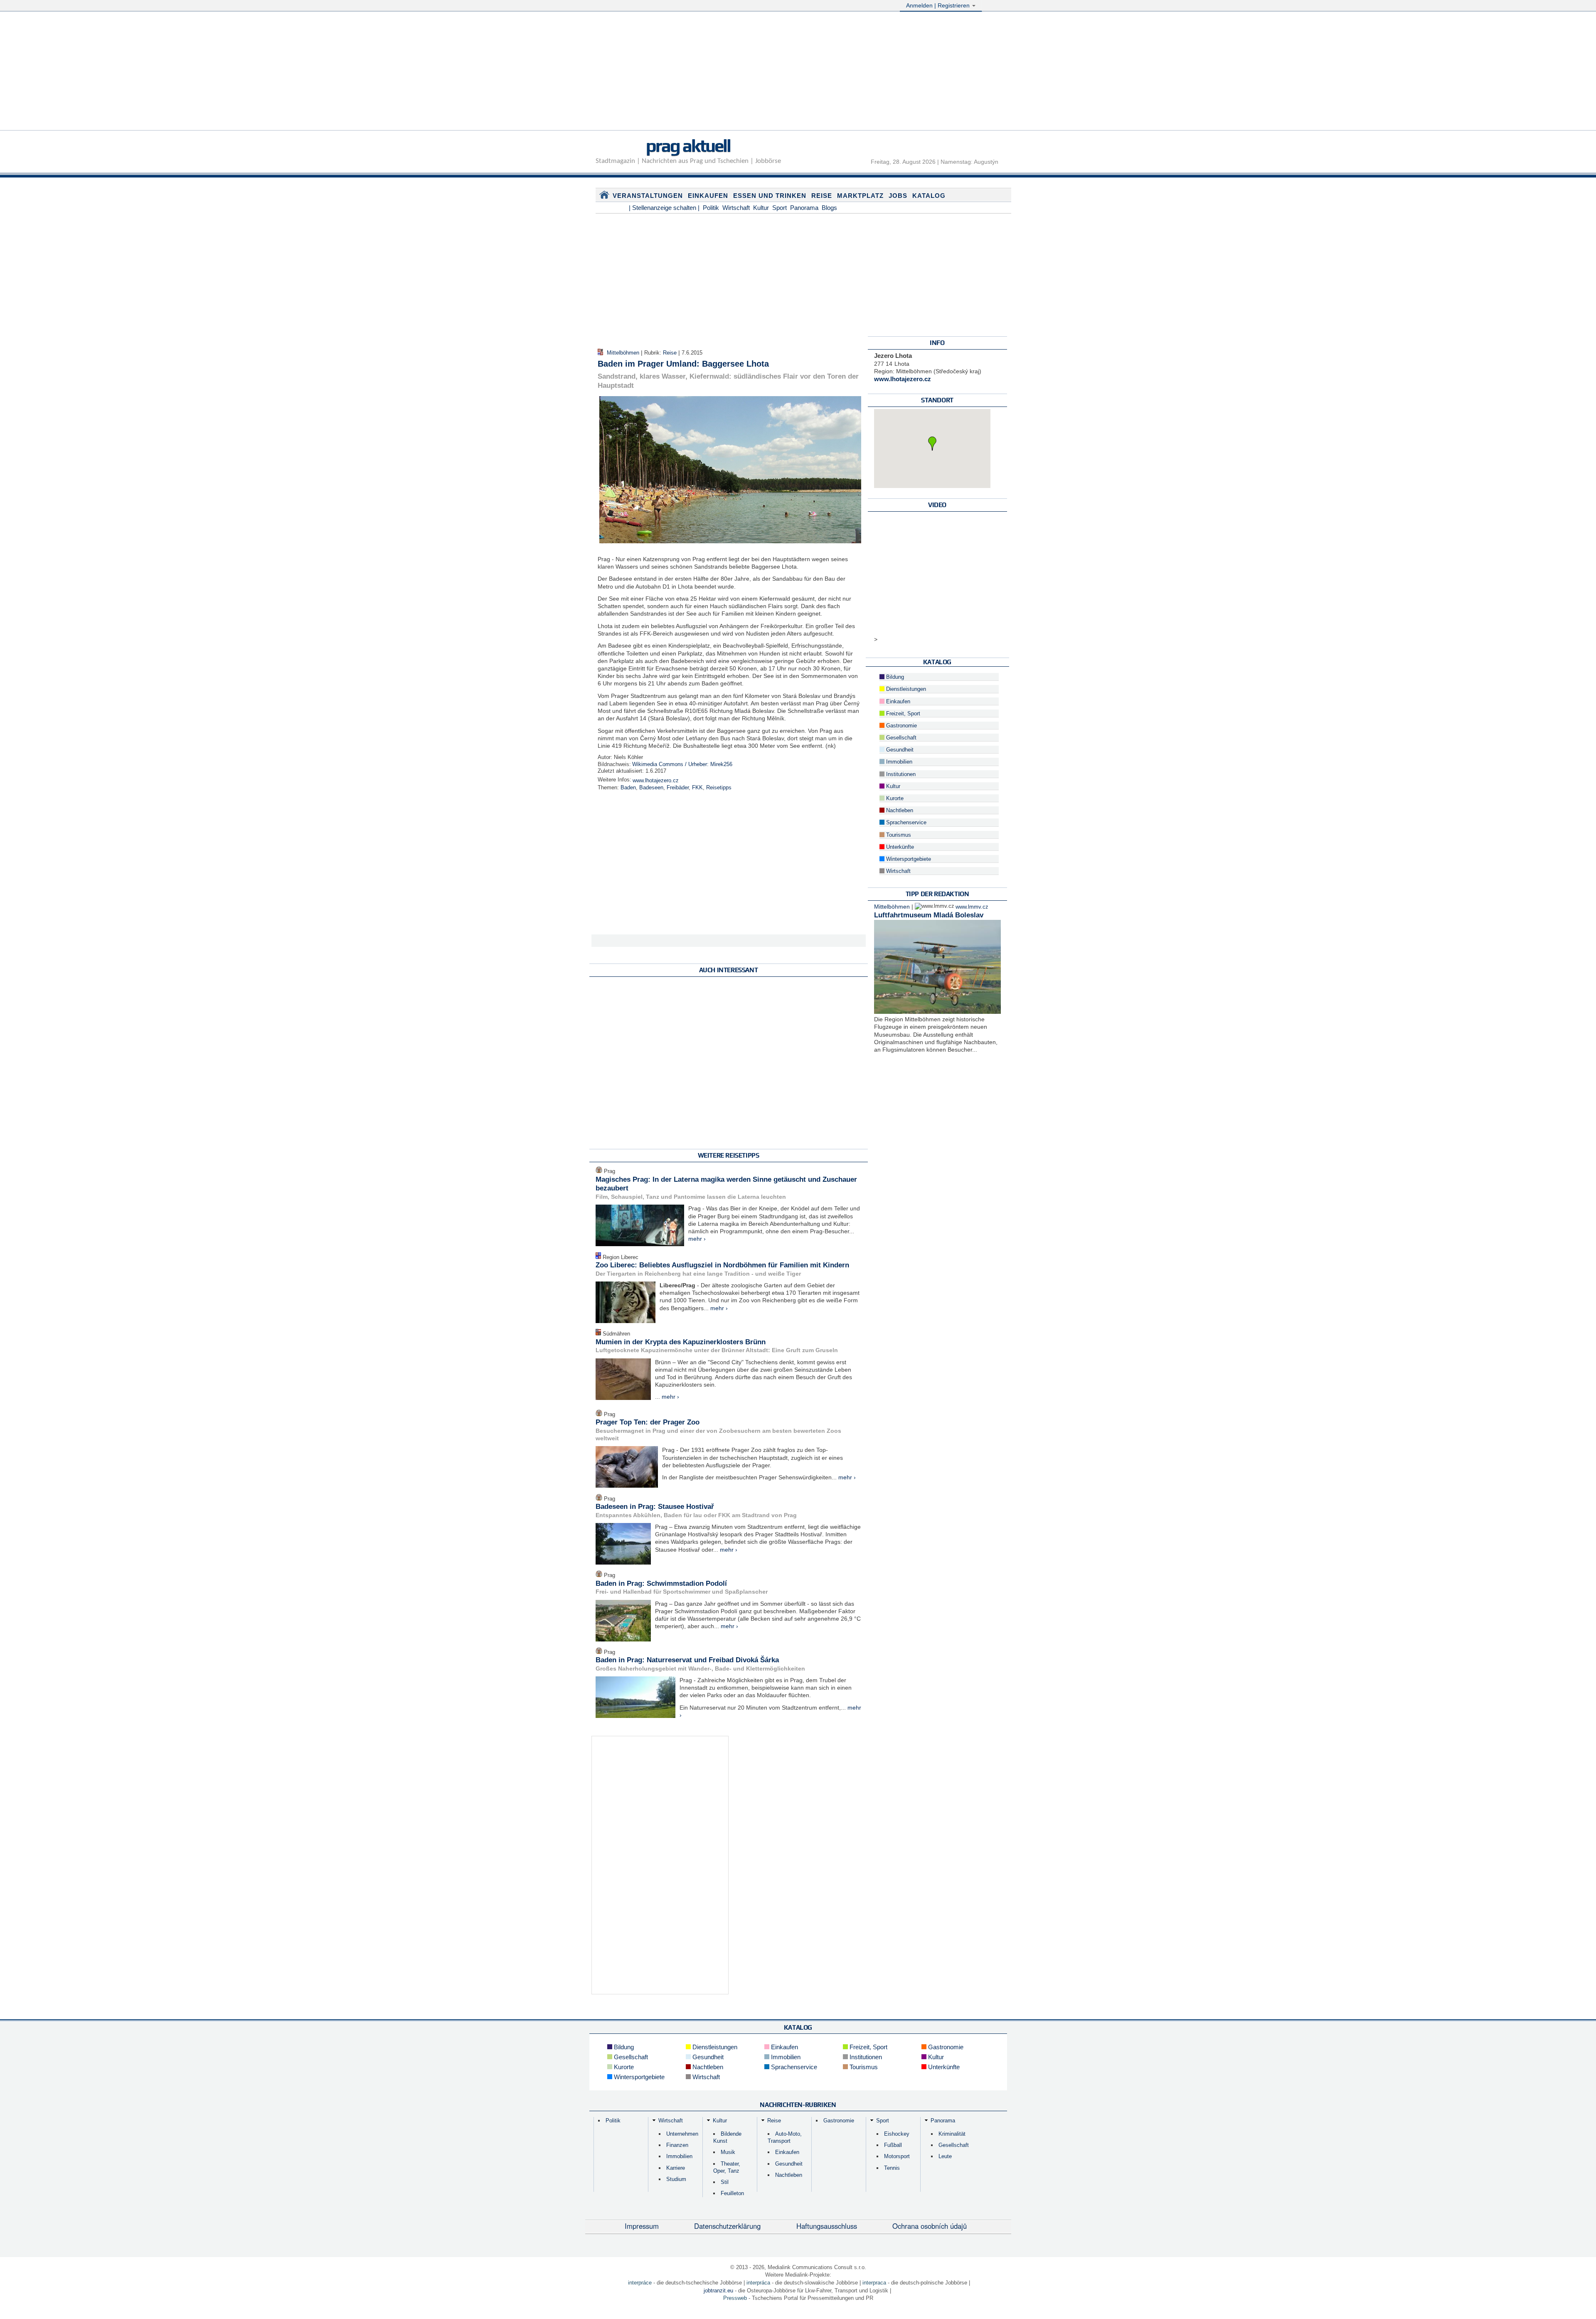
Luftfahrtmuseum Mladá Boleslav (929, 915)
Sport (780, 208)
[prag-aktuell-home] (604, 197)
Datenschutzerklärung (727, 2226)
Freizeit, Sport (902, 714)
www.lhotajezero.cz (656, 781)
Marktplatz (860, 196)
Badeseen (651, 788)
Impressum (642, 2226)
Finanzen (677, 2145)
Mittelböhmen (623, 353)
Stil (725, 2182)
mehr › (697, 1239)
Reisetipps (719, 788)
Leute (945, 2156)
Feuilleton (732, 2193)
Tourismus (898, 835)
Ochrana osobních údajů (930, 2226)
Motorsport (897, 2156)
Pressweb (735, 2298)
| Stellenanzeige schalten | (664, 208)
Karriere (676, 2168)
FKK (697, 788)
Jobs (898, 196)
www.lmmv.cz (972, 907)
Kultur (761, 208)
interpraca (874, 2283)
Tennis (892, 2168)
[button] (932, 444)
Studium (676, 2179)
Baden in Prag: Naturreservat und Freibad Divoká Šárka (687, 1660)
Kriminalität (952, 2134)
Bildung (894, 677)
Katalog (929, 196)
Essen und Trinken (770, 196)
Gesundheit (899, 750)
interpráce (640, 2283)
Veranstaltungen (648, 196)
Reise (822, 196)
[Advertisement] (798, 72)
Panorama (804, 208)
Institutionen (900, 774)
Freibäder (678, 788)
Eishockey (897, 2134)
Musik (728, 2152)
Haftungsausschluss (827, 2226)
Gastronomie (901, 726)
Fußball (893, 2145)
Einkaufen (708, 196)
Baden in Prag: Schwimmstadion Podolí (661, 1583)
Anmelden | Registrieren (939, 5)
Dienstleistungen (905, 689)
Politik (711, 208)
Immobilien (898, 762)
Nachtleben (899, 811)
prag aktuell (688, 145)
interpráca (758, 2283)
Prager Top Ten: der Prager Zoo (648, 1422)
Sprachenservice (905, 823)
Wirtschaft (736, 208)
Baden (628, 788)
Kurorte (894, 798)
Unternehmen (682, 2134)
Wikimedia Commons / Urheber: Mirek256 (682, 764)
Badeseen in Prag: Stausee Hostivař (655, 1507)
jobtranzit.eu (718, 2291)
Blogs (829, 208)
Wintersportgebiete (908, 859)
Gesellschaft (900, 738)
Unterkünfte (899, 847)
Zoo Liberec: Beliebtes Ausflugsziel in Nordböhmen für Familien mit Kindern (722, 1265)
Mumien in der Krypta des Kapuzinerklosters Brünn (681, 1342)
